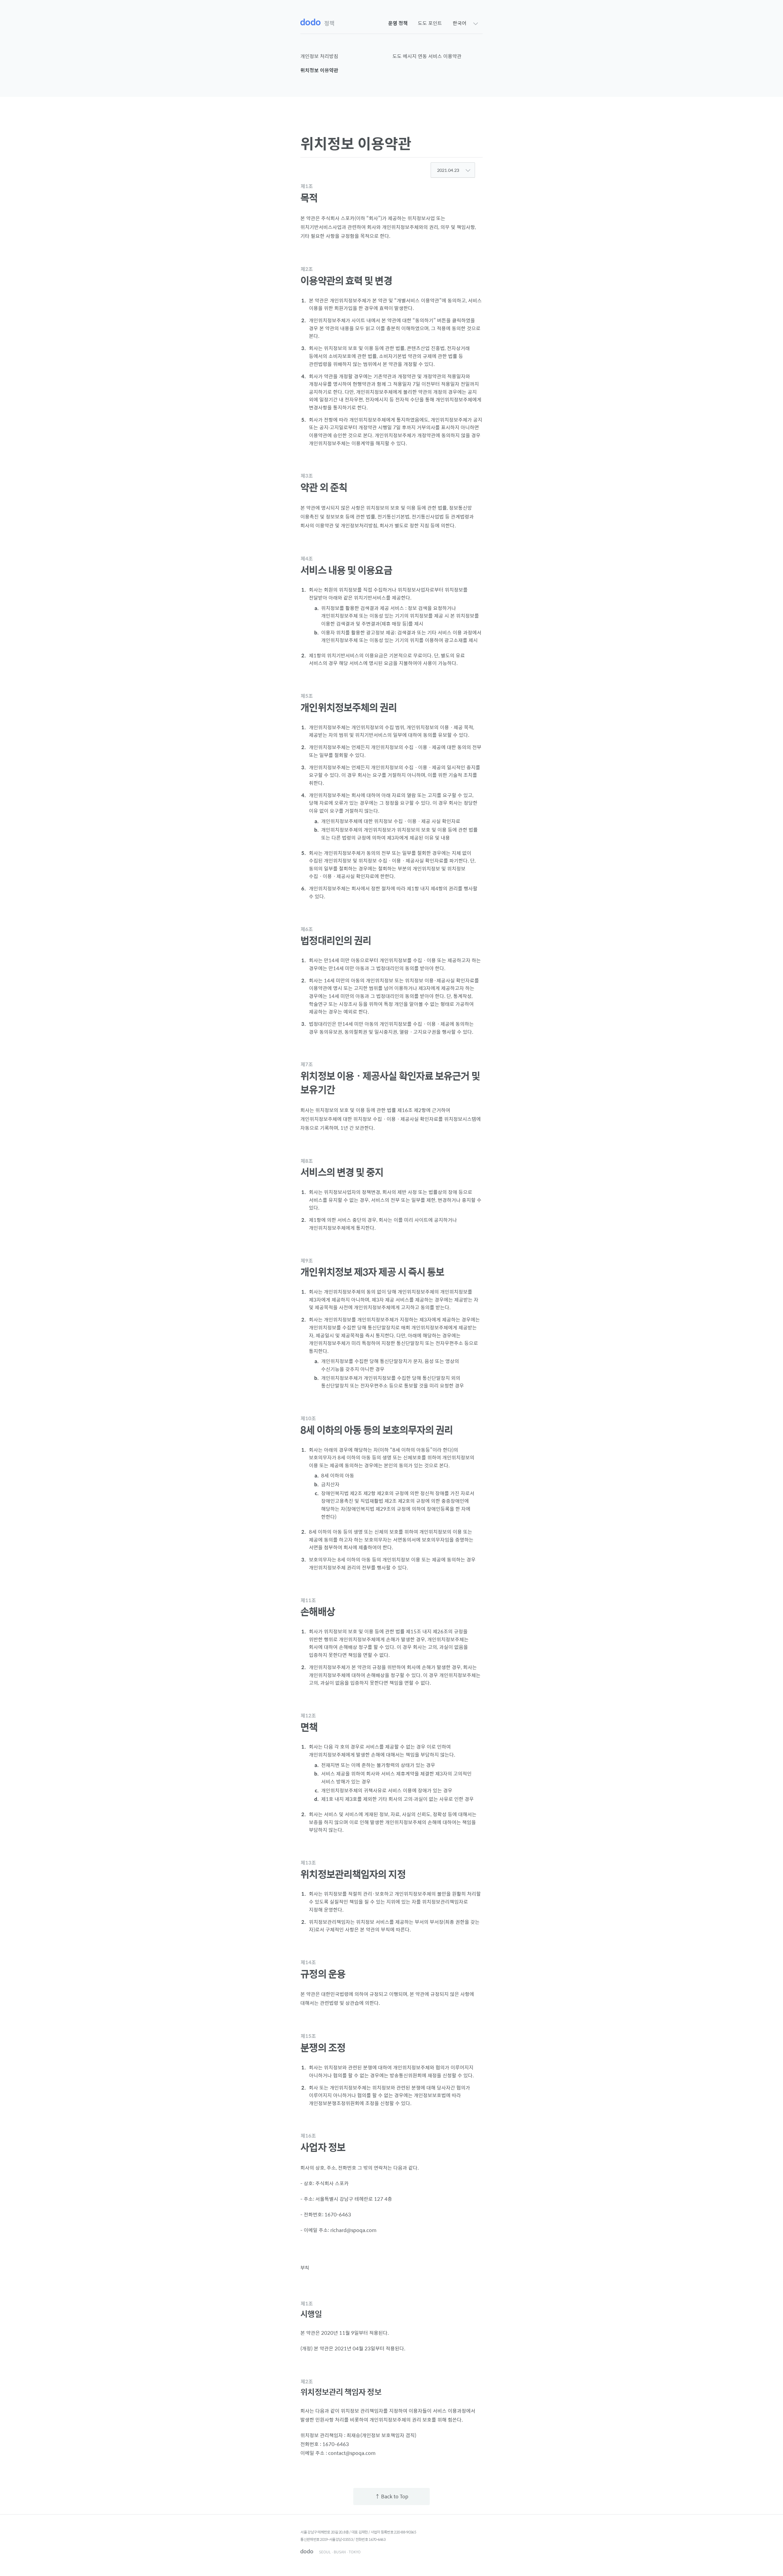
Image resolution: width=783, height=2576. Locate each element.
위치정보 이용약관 (319, 70)
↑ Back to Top (392, 2496)
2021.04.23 (449, 170)
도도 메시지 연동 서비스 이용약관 (427, 56)
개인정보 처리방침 (319, 56)
